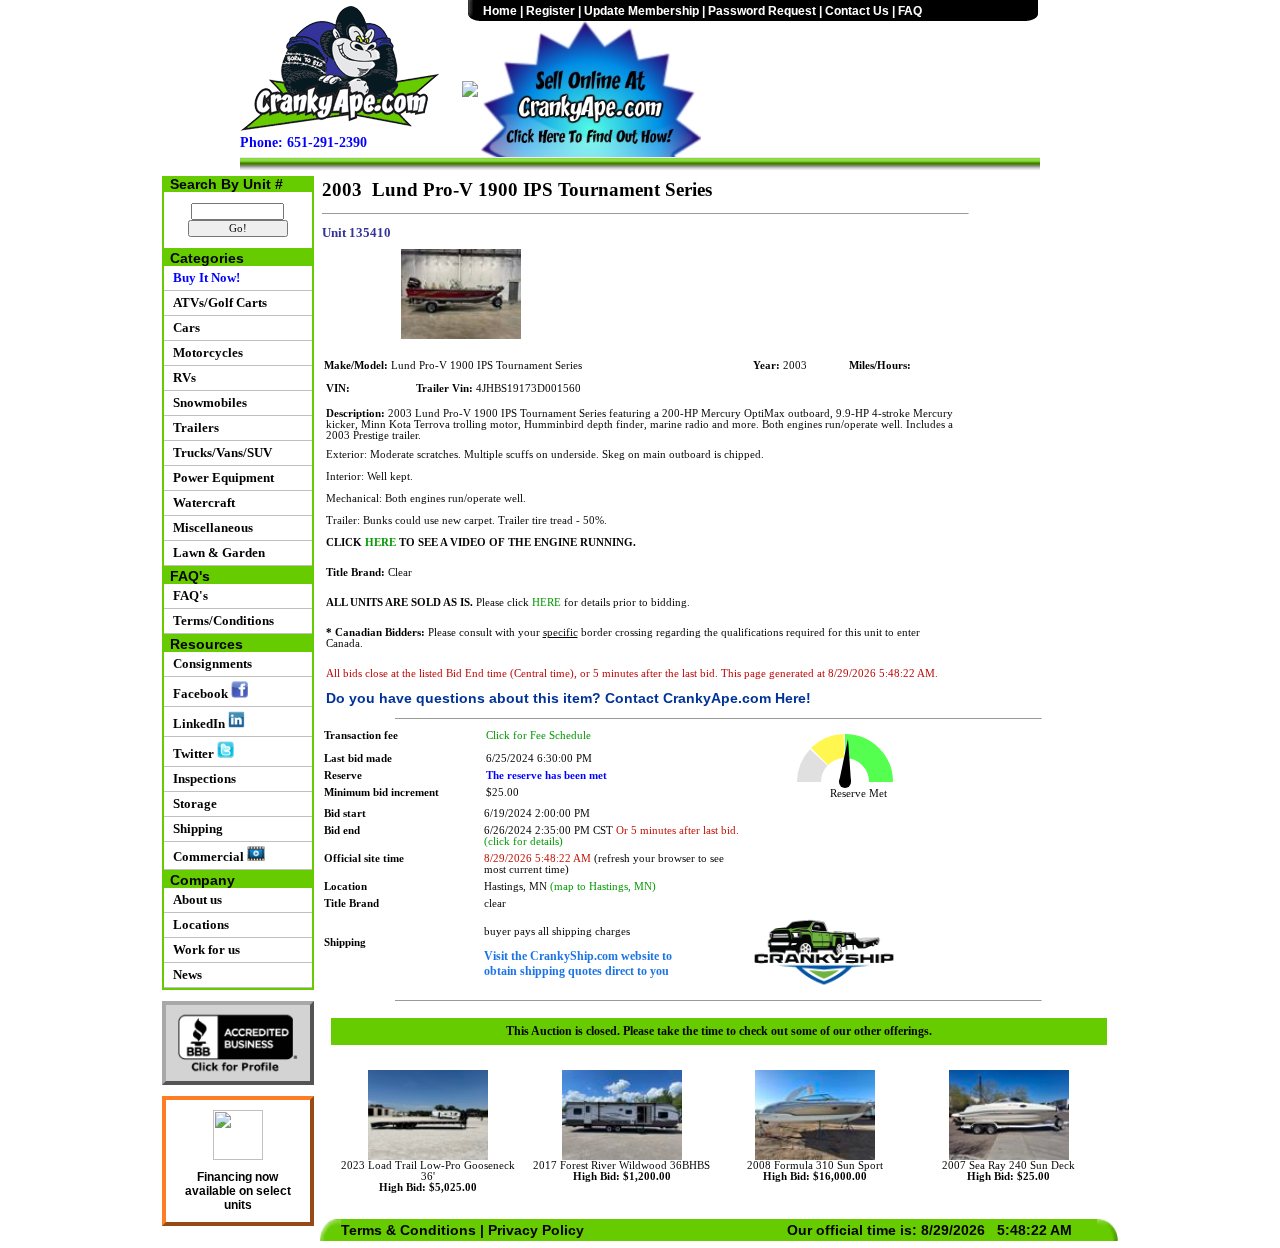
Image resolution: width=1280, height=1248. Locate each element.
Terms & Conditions (408, 1230)
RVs (181, 377)
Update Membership (641, 11)
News (184, 974)
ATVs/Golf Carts (217, 302)
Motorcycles (205, 352)
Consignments (209, 663)
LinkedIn (197, 723)
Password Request (762, 11)
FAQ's (187, 595)
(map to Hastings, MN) (603, 886)
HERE (380, 542)
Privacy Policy (536, 1230)
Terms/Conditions (220, 620)
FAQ (910, 11)
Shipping (195, 828)
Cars (183, 327)
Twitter (192, 753)
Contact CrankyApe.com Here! (708, 698)
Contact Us (857, 11)
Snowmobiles (207, 402)
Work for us (203, 949)
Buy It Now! (203, 277)
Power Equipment (220, 477)
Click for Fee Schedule (538, 735)
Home (500, 11)
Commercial (207, 856)
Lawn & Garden (216, 552)
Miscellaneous (210, 527)
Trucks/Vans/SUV (219, 452)
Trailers (193, 427)
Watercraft (201, 502)
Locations (198, 924)
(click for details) (523, 841)
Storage (192, 803)
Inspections (201, 778)
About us (194, 899)
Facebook (199, 693)
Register (550, 11)
